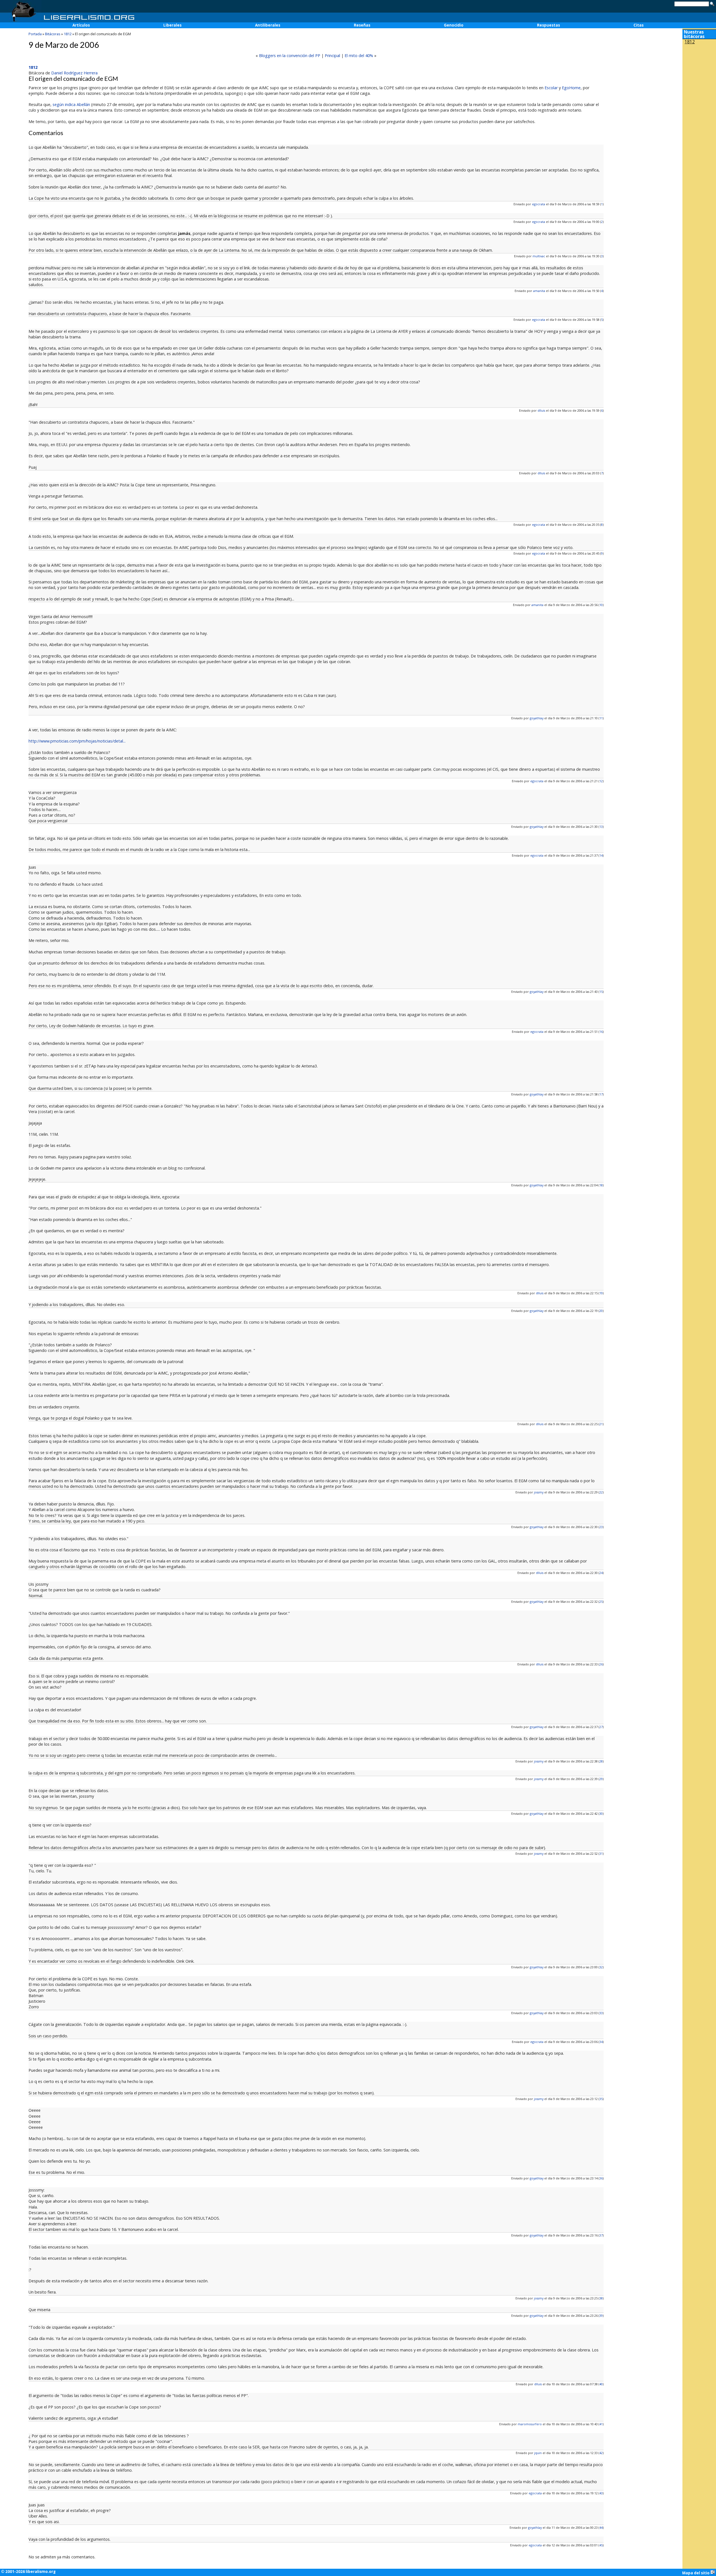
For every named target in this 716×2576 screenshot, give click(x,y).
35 (601, 2099)
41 (601, 2424)
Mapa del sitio (696, 2573)
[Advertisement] (699, 83)
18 (601, 1185)
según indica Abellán (71, 104)
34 (601, 2042)
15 (601, 992)
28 (601, 1761)
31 (601, 1853)
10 (601, 605)
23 (601, 1527)
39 (601, 2315)
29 (601, 1779)
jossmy (539, 1492)
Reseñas (362, 25)
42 (601, 2453)
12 (601, 781)
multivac (539, 256)
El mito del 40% (359, 56)
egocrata (539, 204)
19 (601, 1293)
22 (601, 1492)
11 (601, 718)
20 (601, 1311)
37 (601, 2235)
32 (601, 1967)
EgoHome (571, 88)
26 (601, 1664)
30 (601, 1813)
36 (601, 2178)
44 (601, 2527)
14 (601, 855)
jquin (538, 2453)
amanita (539, 291)
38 (601, 2298)
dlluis (541, 410)
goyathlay (537, 718)
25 (601, 1602)
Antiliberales (268, 25)
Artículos (81, 25)
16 (601, 1032)
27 (601, 1727)
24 (601, 1573)
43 (601, 2493)
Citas (639, 25)
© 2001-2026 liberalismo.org (28, 2572)
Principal (332, 56)
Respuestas (548, 25)
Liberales (172, 25)
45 (601, 2545)
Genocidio (454, 25)
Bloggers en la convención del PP (290, 56)
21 (601, 1424)
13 (601, 827)
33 (601, 2013)
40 (601, 2384)
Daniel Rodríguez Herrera (74, 73)
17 (601, 1094)
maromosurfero (530, 2424)
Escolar (551, 88)
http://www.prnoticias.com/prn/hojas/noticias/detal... (77, 741)
